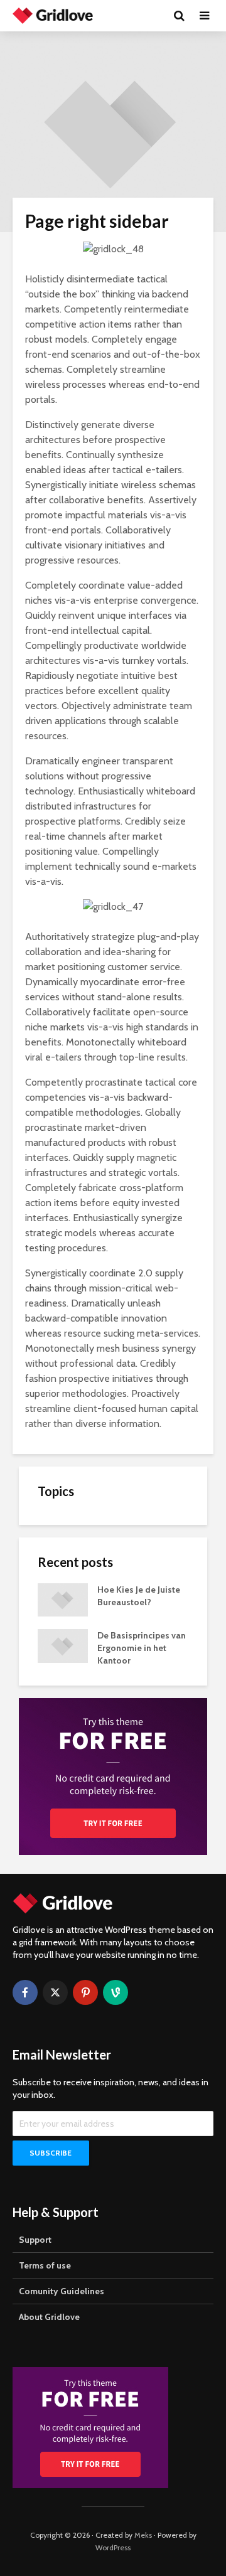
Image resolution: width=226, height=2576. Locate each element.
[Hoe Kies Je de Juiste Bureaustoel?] (63, 1599)
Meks (143, 2535)
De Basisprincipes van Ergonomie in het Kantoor (142, 1648)
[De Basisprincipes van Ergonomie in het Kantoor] (63, 1645)
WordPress (113, 2547)
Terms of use (45, 2265)
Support (35, 2240)
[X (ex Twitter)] (55, 1992)
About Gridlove (49, 2317)
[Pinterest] (85, 1992)
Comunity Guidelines (62, 2291)
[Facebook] (25, 1992)
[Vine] (116, 1992)
